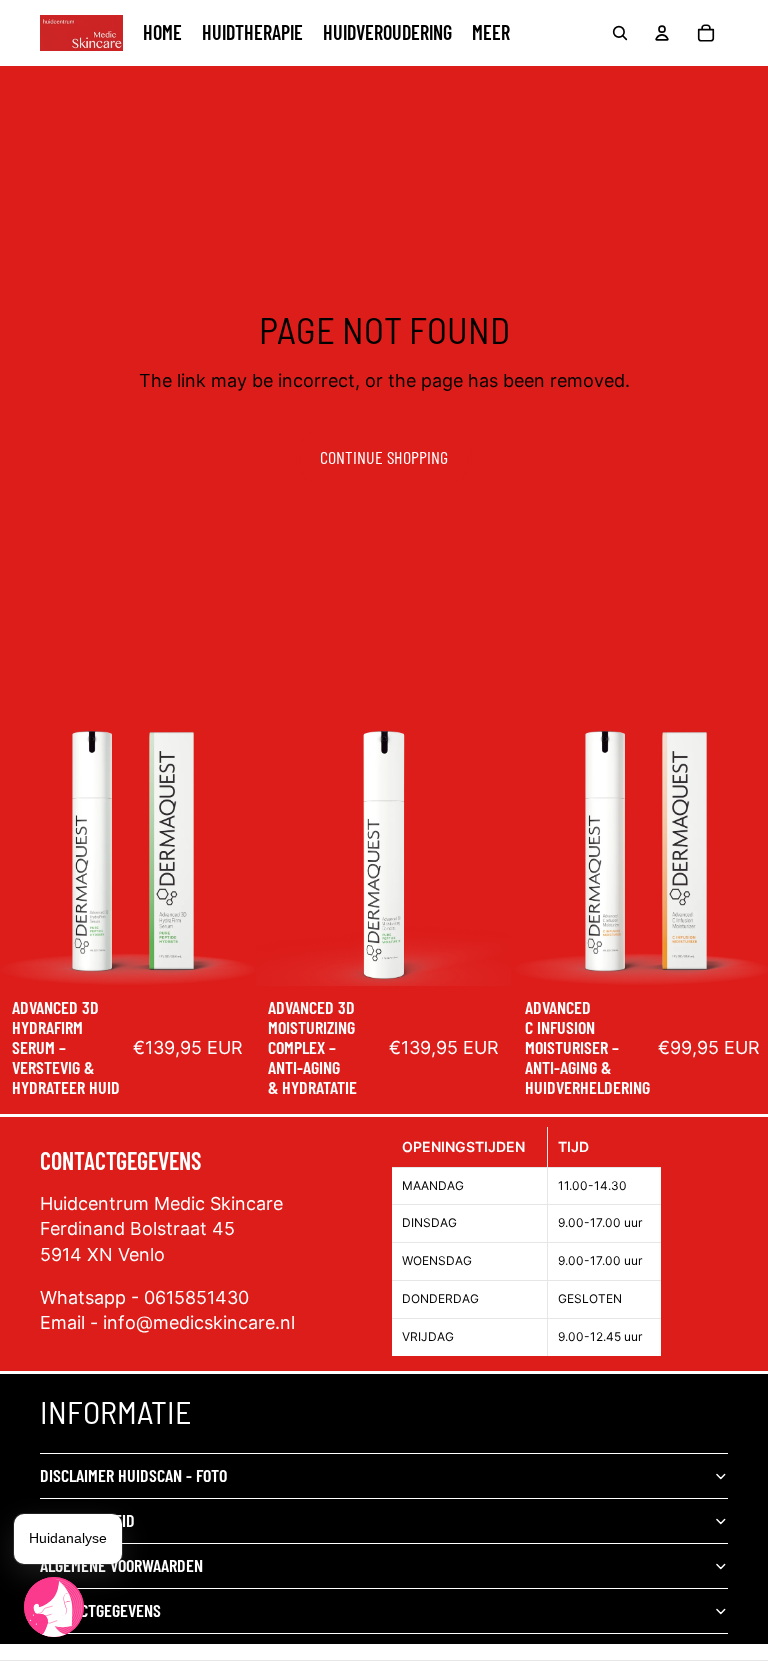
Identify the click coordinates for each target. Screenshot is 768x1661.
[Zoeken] (620, 33)
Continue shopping (384, 457)
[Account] (662, 33)
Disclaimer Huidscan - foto (133, 1475)
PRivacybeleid (87, 1520)
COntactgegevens (100, 1610)
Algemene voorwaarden (121, 1565)
